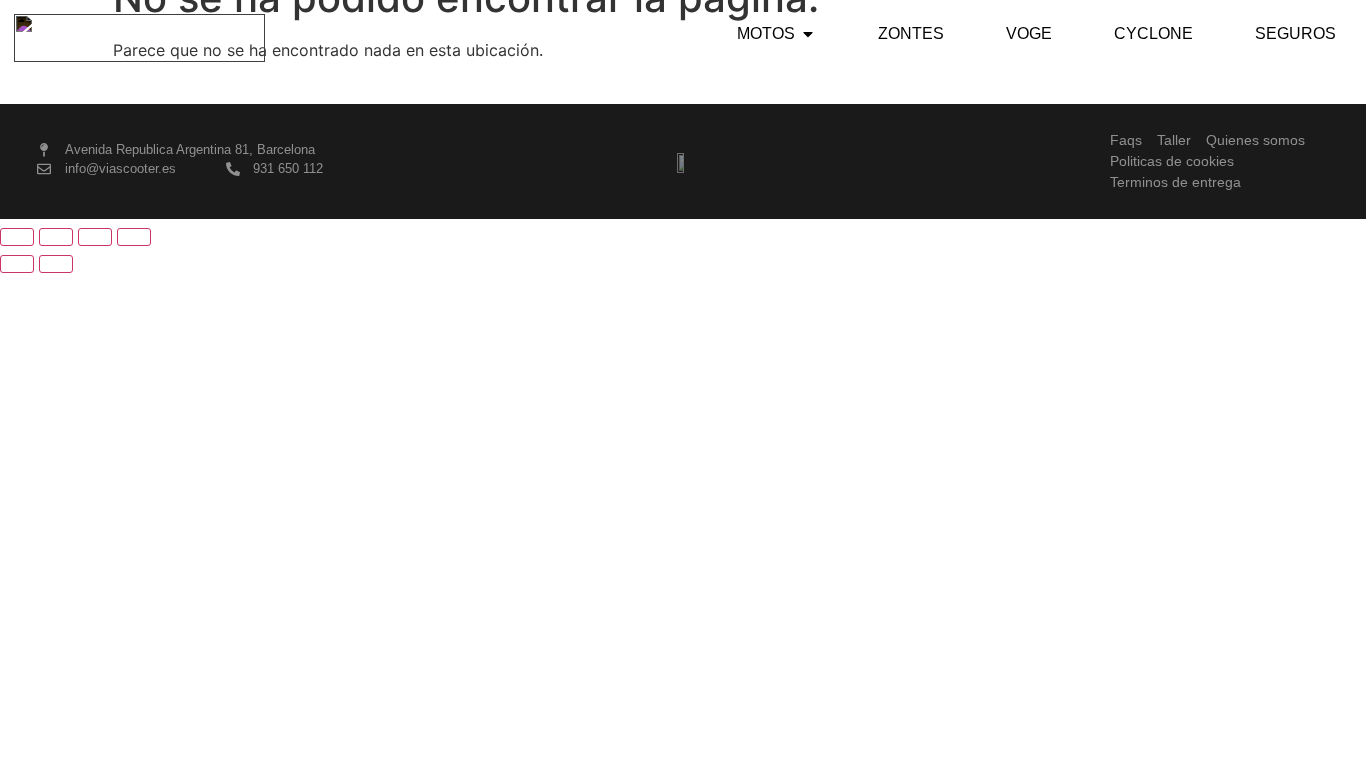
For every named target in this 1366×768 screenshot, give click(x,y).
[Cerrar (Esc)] (134, 237)
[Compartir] (95, 237)
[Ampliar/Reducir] (17, 237)
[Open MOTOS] (808, 34)
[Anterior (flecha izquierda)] (17, 264)
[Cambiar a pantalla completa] (56, 237)
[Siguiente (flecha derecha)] (56, 264)
